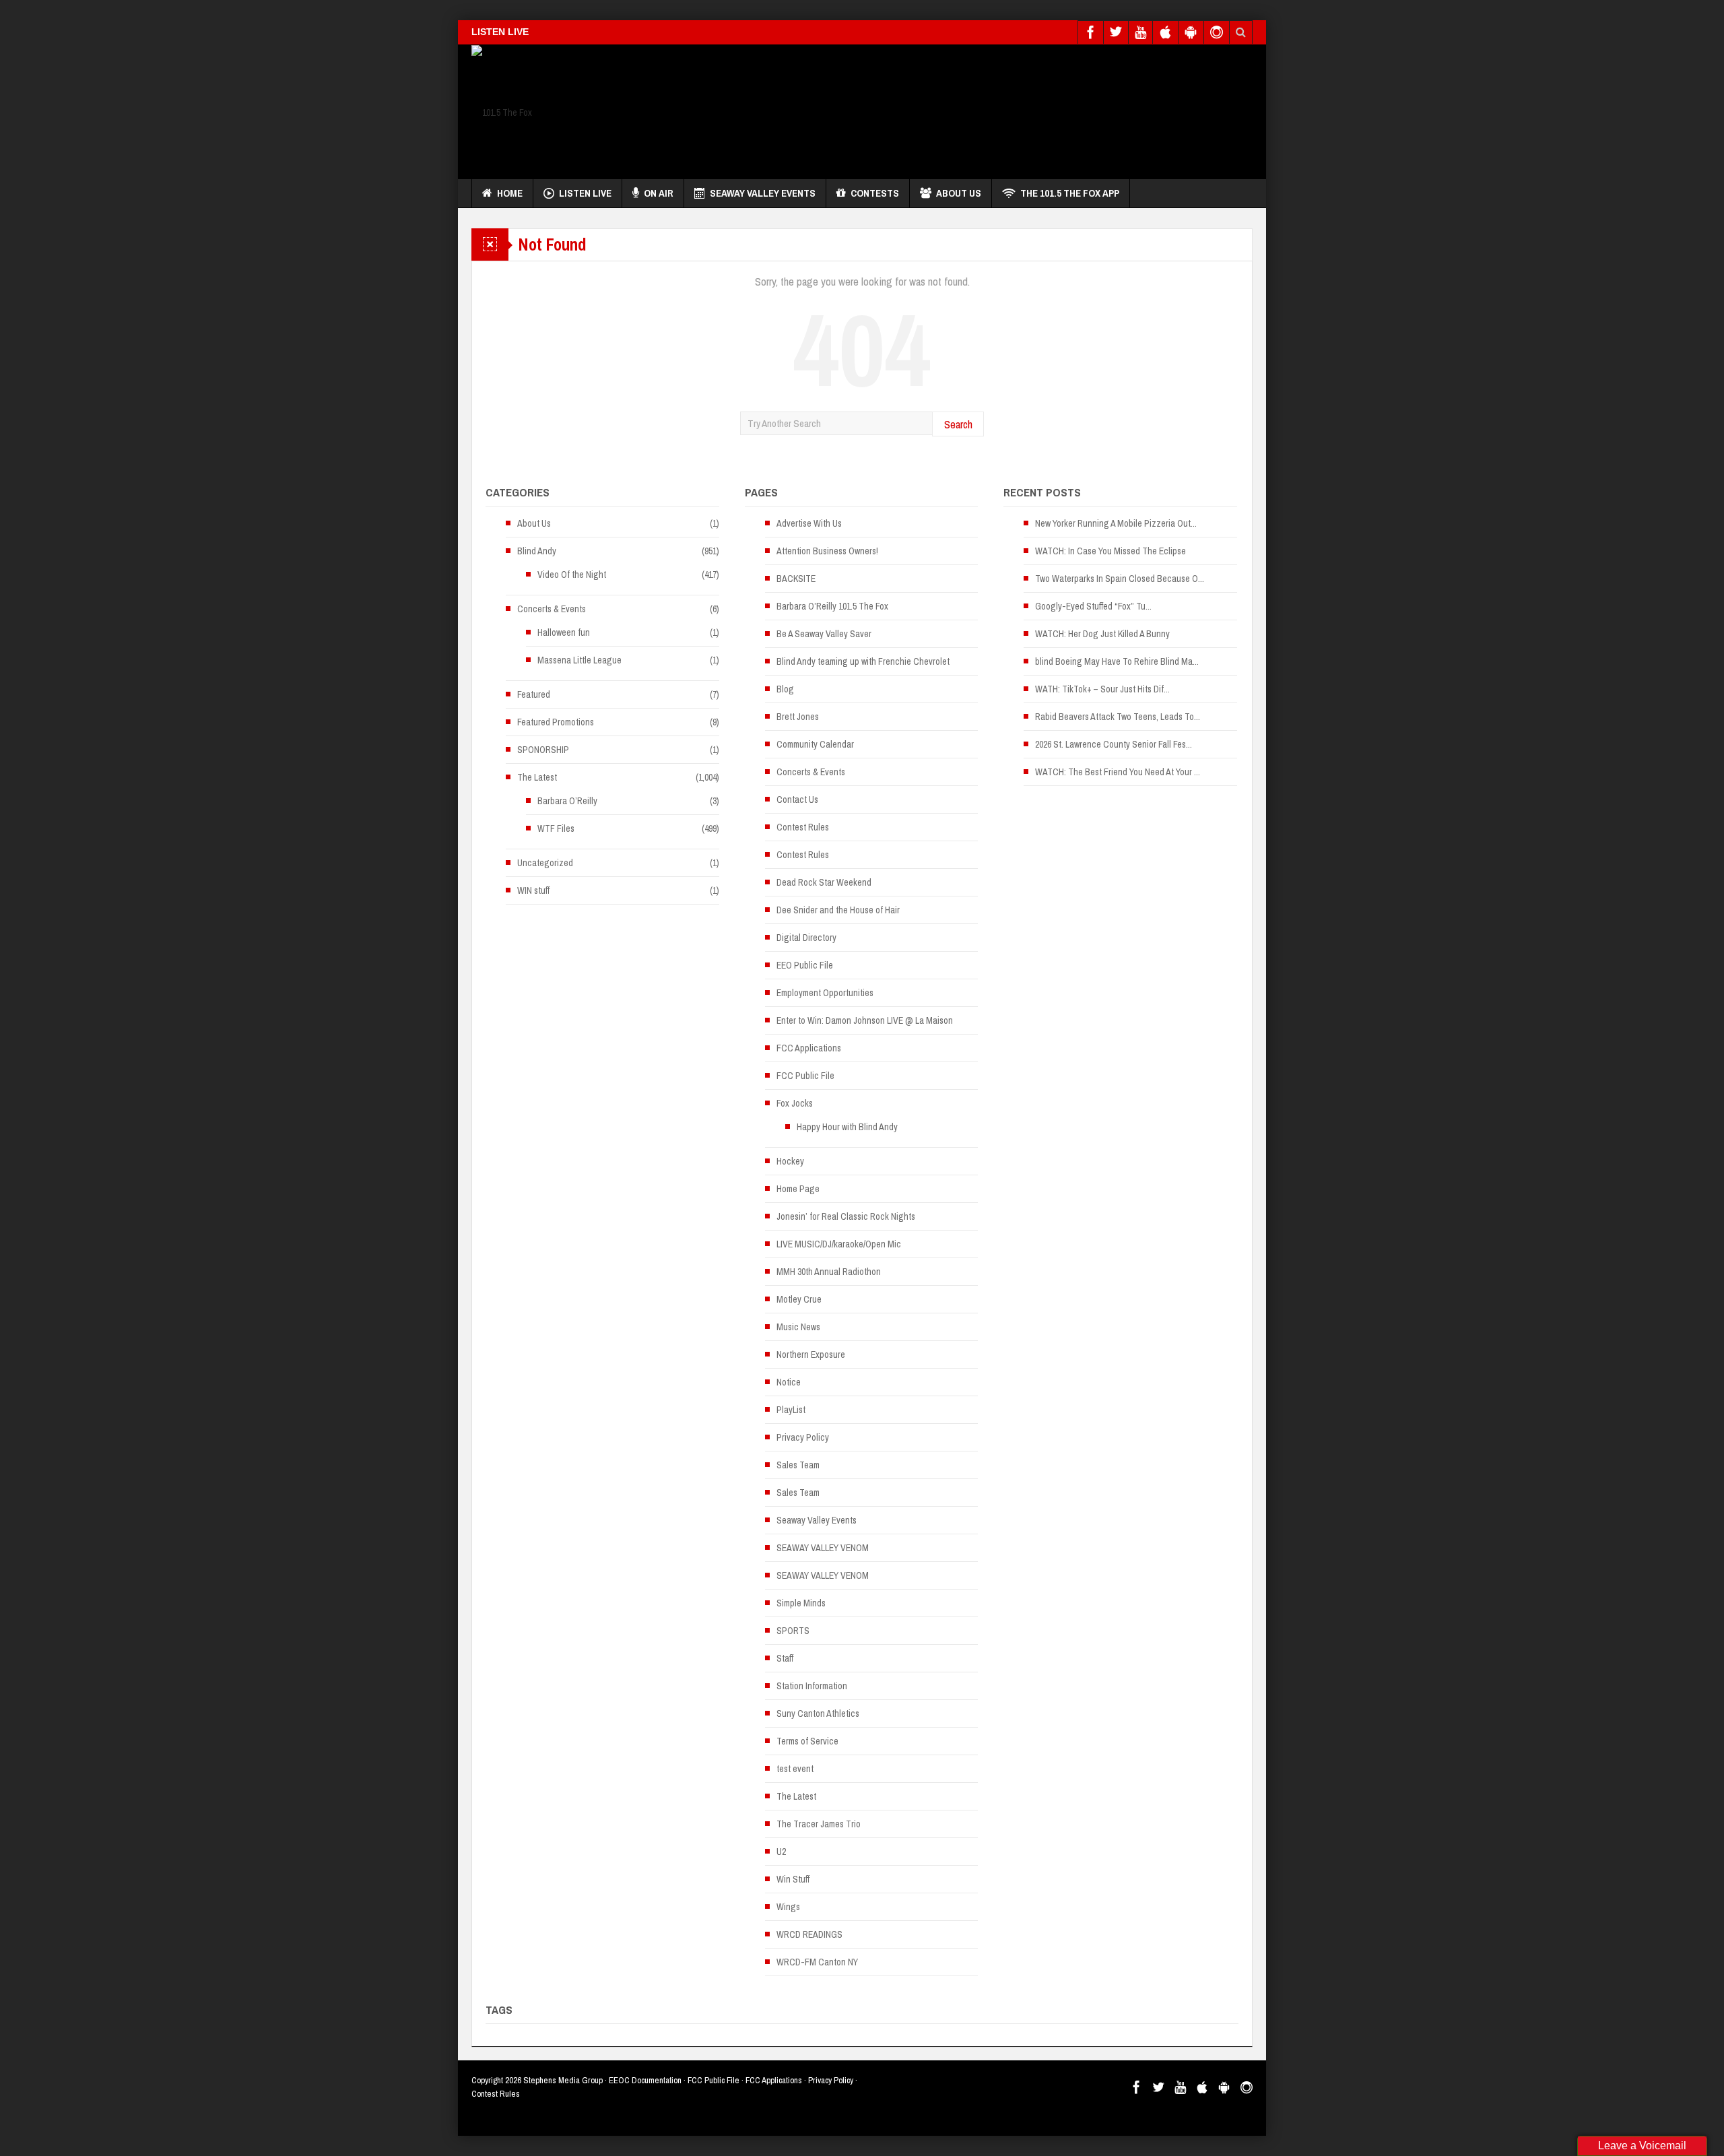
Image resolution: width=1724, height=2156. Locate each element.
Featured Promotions (556, 722)
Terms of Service (807, 1741)
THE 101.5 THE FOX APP (1070, 193)
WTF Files (556, 828)
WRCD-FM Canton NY (817, 1962)
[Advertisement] (1007, 108)
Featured (534, 694)
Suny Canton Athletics (818, 1713)
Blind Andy (537, 551)
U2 (781, 1852)
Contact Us (797, 799)
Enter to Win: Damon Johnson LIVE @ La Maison (865, 1020)
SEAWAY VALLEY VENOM (823, 1548)
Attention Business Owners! (827, 551)
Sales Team (798, 1465)
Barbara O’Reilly (567, 801)
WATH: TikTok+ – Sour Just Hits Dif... (1102, 689)
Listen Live (585, 193)
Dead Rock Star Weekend (824, 882)
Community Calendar (815, 744)
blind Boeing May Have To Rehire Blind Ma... (1117, 661)
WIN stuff (533, 890)
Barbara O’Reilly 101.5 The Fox (832, 606)
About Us (959, 193)
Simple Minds (801, 1603)
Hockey (790, 1161)
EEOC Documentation (645, 2080)
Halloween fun (564, 632)
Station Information (812, 1686)
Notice (789, 1382)
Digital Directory (806, 938)
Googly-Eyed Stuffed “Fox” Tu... (1093, 606)
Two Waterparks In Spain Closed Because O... (1120, 579)
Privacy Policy (803, 1437)
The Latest (537, 777)
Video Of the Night (572, 575)
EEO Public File (805, 965)
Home (510, 193)
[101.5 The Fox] (502, 112)
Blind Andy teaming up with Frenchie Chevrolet (863, 661)
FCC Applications (809, 1048)
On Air (659, 193)
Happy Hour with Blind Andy (847, 1127)
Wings (788, 1907)
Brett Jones (798, 717)
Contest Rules (803, 827)
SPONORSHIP (543, 750)
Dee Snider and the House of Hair (838, 910)
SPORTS (793, 1631)
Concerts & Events (552, 609)
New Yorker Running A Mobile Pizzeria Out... (1116, 523)
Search (958, 424)
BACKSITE (796, 579)
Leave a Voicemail (1642, 2146)
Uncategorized (545, 863)
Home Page (798, 1189)
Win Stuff (793, 1879)
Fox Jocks (795, 1103)
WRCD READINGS (809, 1934)
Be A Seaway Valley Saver (824, 634)
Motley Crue (799, 1299)
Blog (785, 689)
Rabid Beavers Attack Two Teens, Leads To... (1118, 717)
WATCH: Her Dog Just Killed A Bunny (1102, 634)
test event (795, 1769)
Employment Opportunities (825, 993)
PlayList (791, 1410)
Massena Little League (579, 660)
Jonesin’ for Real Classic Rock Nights (846, 1216)
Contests (875, 193)
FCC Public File (805, 1076)
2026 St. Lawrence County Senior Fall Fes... (1114, 744)
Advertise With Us (809, 523)
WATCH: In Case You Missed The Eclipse (1110, 551)
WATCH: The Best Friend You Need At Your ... (1118, 772)
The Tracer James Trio (819, 1824)
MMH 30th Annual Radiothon (829, 1272)
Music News (798, 1327)
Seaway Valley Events (763, 193)
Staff (785, 1658)
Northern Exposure (811, 1354)
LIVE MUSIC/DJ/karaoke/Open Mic (839, 1244)
